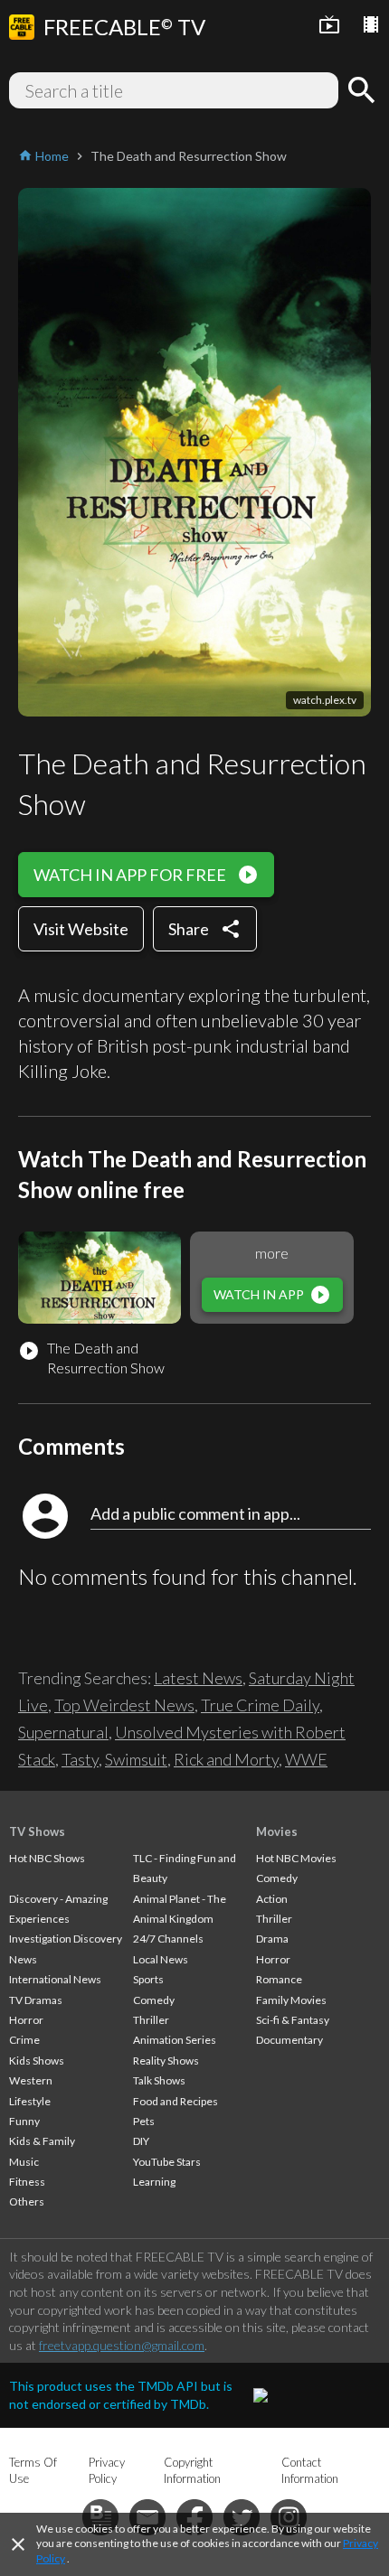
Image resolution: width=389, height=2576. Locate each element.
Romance (279, 1979)
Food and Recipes (176, 2101)
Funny (24, 2121)
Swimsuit (136, 1759)
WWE (306, 1759)
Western (31, 2080)
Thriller (151, 2020)
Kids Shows (37, 2061)
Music (24, 2162)
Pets (144, 2121)
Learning (154, 2182)
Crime (24, 2040)
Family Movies (291, 2000)
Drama (272, 1939)
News (23, 1959)
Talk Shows (159, 2080)
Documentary (289, 2040)
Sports (148, 1979)
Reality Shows (166, 2061)
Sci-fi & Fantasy (293, 2020)
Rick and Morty (226, 1759)
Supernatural (63, 1732)
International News (55, 1979)
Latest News (198, 1678)
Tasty (80, 1759)
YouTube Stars (167, 2162)
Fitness (27, 2182)
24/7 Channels (168, 1939)
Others (27, 2201)
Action (272, 1899)
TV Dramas (36, 2000)
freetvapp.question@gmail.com (122, 2345)
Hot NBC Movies (296, 1858)
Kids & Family (42, 2141)
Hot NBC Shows (47, 1858)
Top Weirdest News (124, 1705)
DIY (141, 2141)
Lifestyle (30, 2101)
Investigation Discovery (66, 1939)
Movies (277, 1831)
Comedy (154, 2000)
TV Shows (37, 1831)
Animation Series (175, 2040)
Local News (161, 1959)
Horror (26, 2020)
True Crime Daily (260, 1705)
